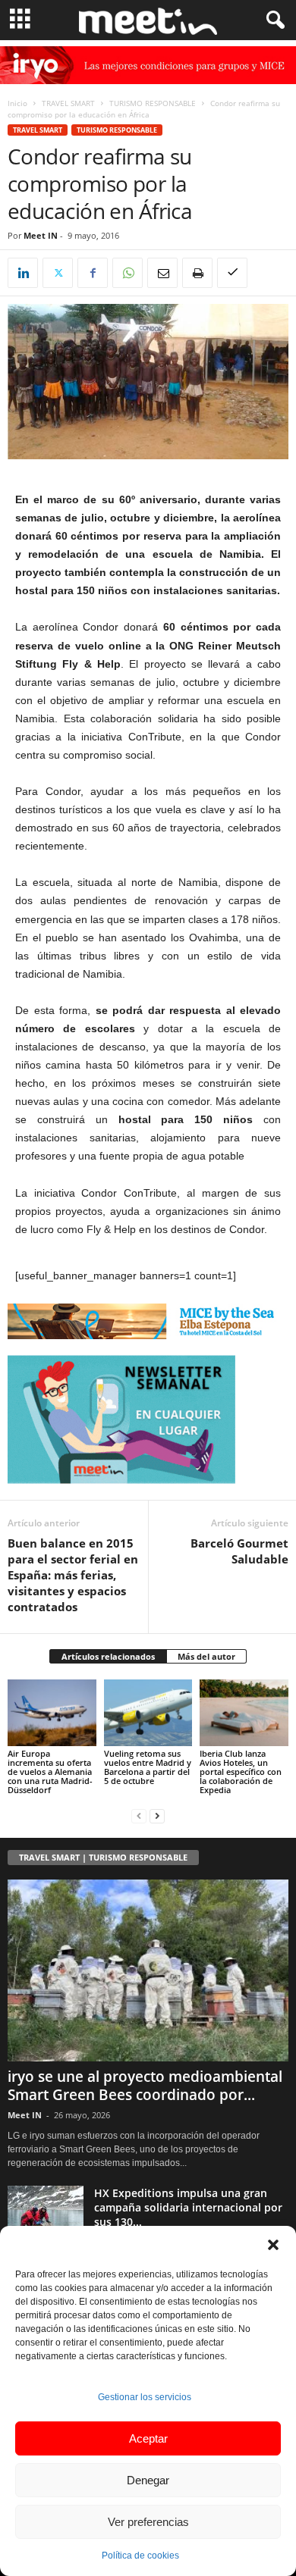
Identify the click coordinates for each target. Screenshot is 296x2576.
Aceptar (148, 2438)
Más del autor (206, 1656)
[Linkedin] (23, 273)
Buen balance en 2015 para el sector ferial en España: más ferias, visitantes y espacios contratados (73, 1575)
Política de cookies (140, 2556)
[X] (58, 273)
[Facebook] (93, 273)
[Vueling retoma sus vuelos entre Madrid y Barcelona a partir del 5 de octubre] (148, 1712)
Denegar (148, 2480)
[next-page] (157, 1815)
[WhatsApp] (128, 273)
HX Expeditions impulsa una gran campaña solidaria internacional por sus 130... (188, 2207)
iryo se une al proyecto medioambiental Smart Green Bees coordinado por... (145, 2086)
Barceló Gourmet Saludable (239, 1551)
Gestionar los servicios (145, 2397)
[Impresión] (197, 273)
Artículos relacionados (108, 1656)
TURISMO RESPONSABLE (153, 103)
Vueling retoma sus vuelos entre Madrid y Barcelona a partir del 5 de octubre (148, 1767)
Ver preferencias (148, 2522)
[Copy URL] (232, 273)
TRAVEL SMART (68, 103)
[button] (273, 2245)
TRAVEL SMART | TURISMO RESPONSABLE (103, 1857)
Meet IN (41, 235)
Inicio (17, 103)
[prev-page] (139, 1815)
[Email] (162, 273)
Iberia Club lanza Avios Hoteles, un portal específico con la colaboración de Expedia (241, 1772)
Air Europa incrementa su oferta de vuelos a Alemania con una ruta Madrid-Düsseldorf (50, 1772)
